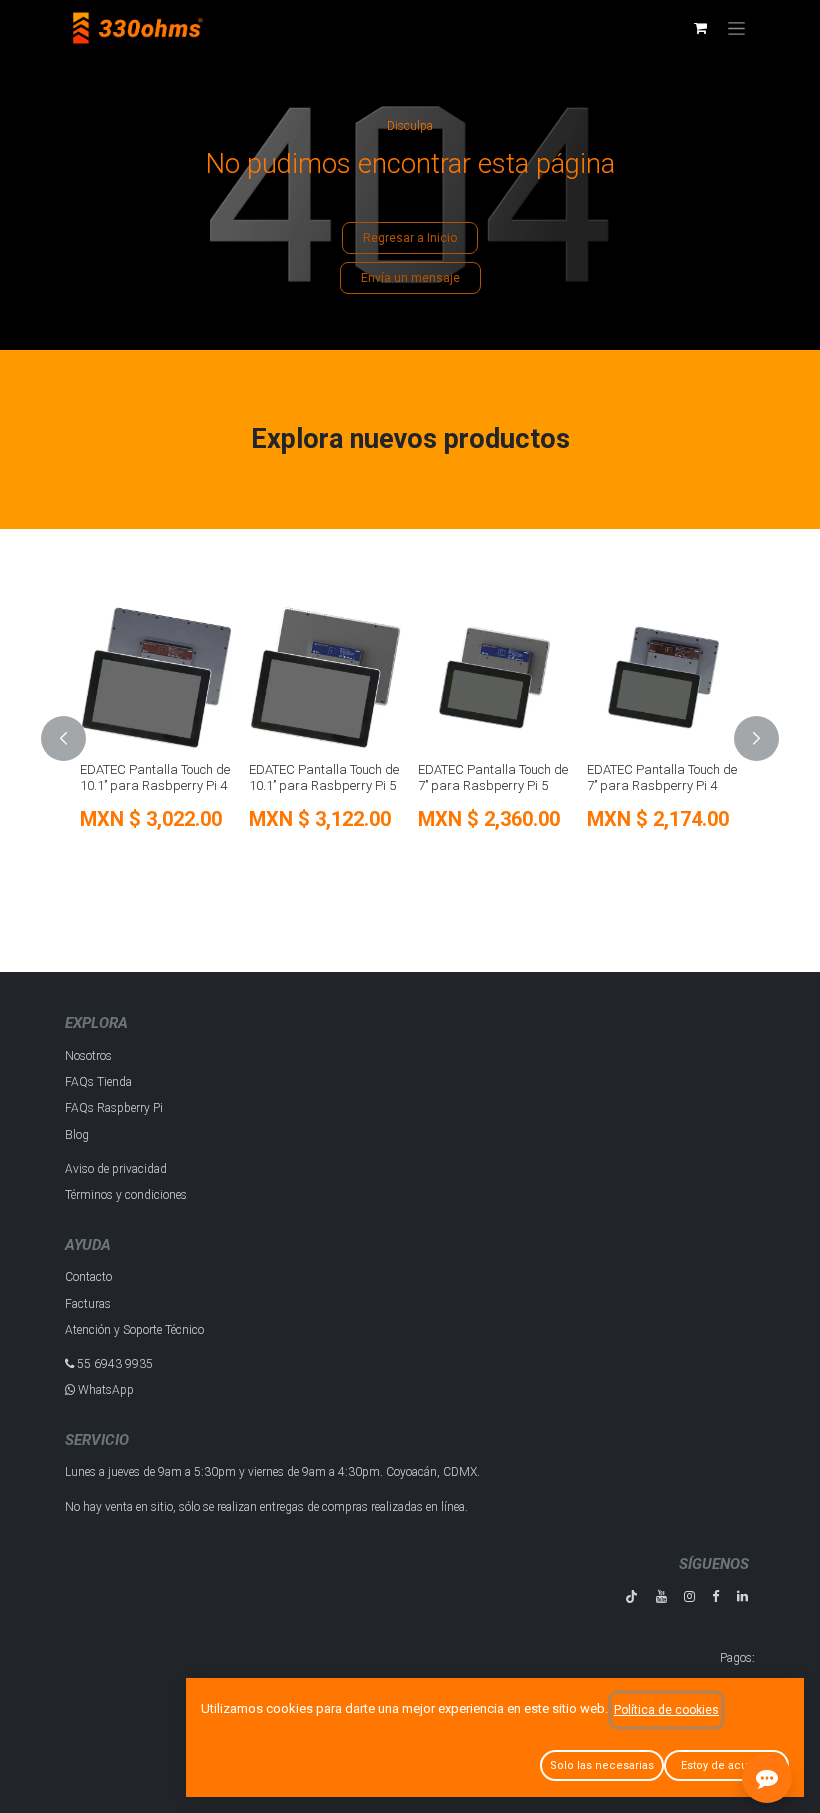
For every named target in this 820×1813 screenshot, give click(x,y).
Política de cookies (666, 1710)
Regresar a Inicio (410, 238)
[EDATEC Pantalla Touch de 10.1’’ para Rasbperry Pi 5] (325, 677)
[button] (75, 738)
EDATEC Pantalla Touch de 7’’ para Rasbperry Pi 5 (493, 777)
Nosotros (88, 1056)
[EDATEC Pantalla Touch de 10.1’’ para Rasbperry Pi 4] (156, 677)
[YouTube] (661, 1596)
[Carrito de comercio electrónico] (700, 28)
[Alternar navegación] (736, 28)
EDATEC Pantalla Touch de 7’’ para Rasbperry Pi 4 (662, 777)
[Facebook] (715, 1596)
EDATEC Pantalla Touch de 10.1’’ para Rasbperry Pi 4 (155, 777)
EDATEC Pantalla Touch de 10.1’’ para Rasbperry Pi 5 (324, 777)
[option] (410, 738)
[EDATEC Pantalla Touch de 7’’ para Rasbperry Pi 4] (663, 677)
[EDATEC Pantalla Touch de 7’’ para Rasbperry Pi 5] (494, 677)
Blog (77, 1135)
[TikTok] (631, 1596)
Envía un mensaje (410, 278)
